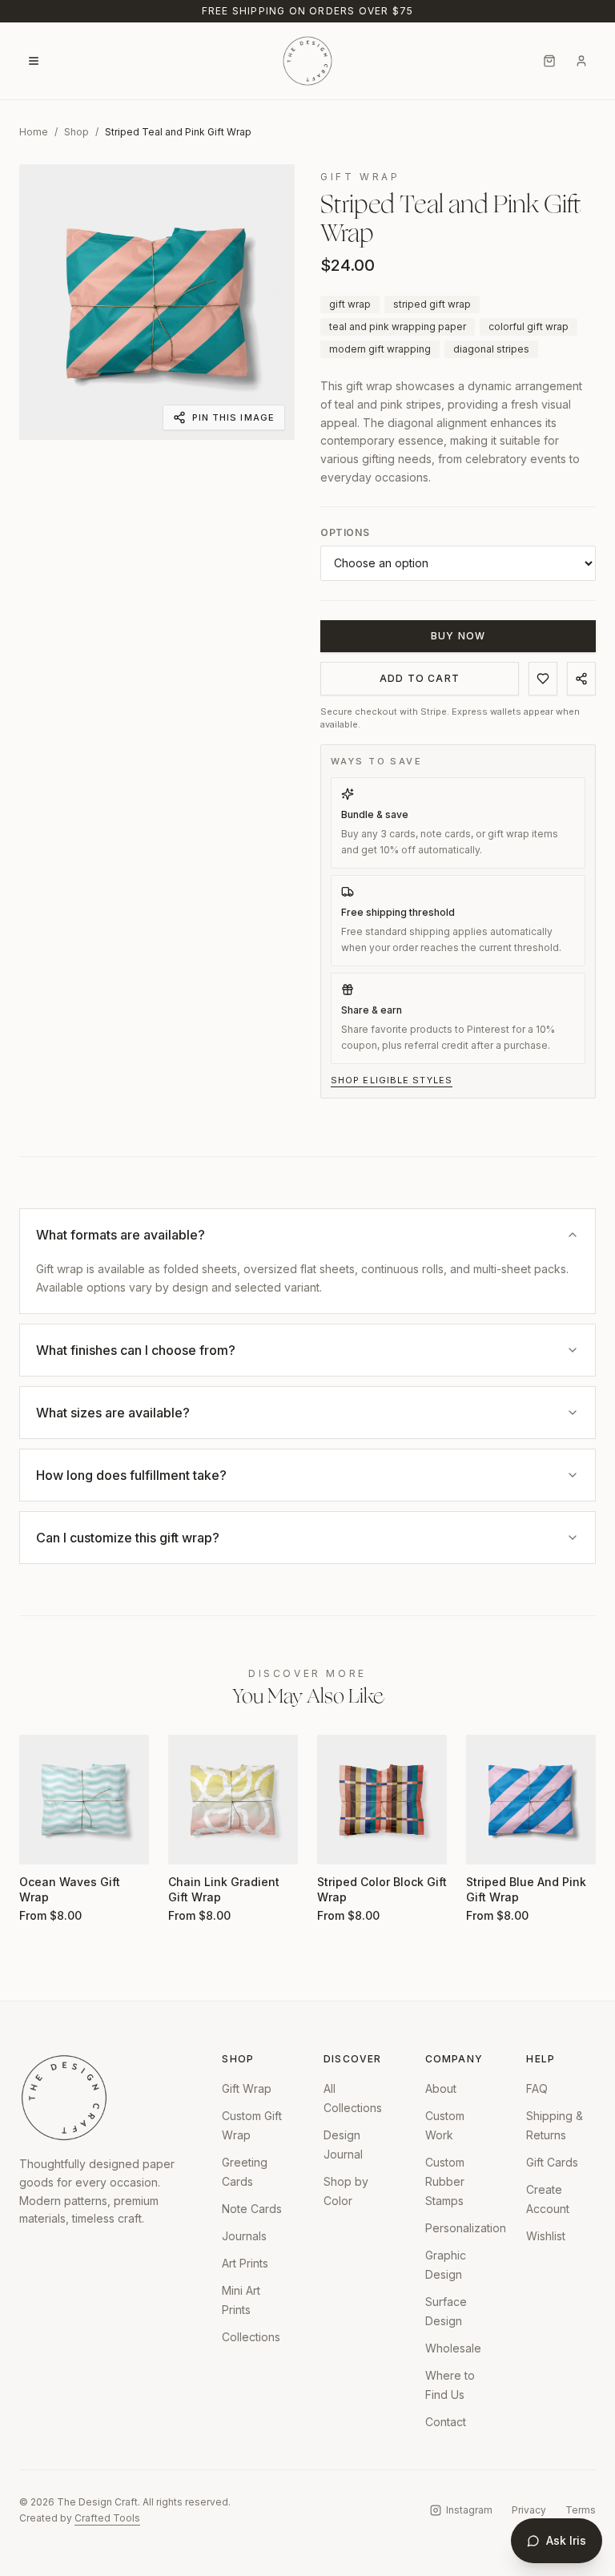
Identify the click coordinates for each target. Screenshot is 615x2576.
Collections (251, 2337)
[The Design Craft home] (307, 61)
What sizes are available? (113, 1413)
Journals (244, 2236)
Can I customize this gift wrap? (128, 1538)
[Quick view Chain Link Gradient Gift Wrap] (191, 1842)
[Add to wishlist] (543, 679)
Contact (446, 2422)
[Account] (581, 61)
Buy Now (458, 636)
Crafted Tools (107, 2518)
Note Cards (252, 2209)
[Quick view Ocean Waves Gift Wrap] (42, 1842)
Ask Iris (566, 2540)
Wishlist (546, 2236)
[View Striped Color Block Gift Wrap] (382, 1800)
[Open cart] (549, 61)
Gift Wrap (247, 2088)
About (441, 2088)
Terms (581, 2510)
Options (345, 532)
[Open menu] (34, 61)
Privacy (529, 2510)
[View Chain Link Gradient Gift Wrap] (233, 1800)
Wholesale (453, 2348)
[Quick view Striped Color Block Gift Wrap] (340, 1842)
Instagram (469, 2510)
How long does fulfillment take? (131, 1475)
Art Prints (245, 2263)
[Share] (581, 679)
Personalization (466, 2228)
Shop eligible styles (392, 1080)
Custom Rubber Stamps (445, 2181)
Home (34, 132)
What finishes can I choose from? (136, 1350)
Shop (76, 132)
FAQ (537, 2088)
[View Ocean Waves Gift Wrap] (84, 1800)
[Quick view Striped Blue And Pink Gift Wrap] (488, 1842)
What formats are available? (121, 1235)
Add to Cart (420, 678)
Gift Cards (552, 2162)
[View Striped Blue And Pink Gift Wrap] (531, 1800)
